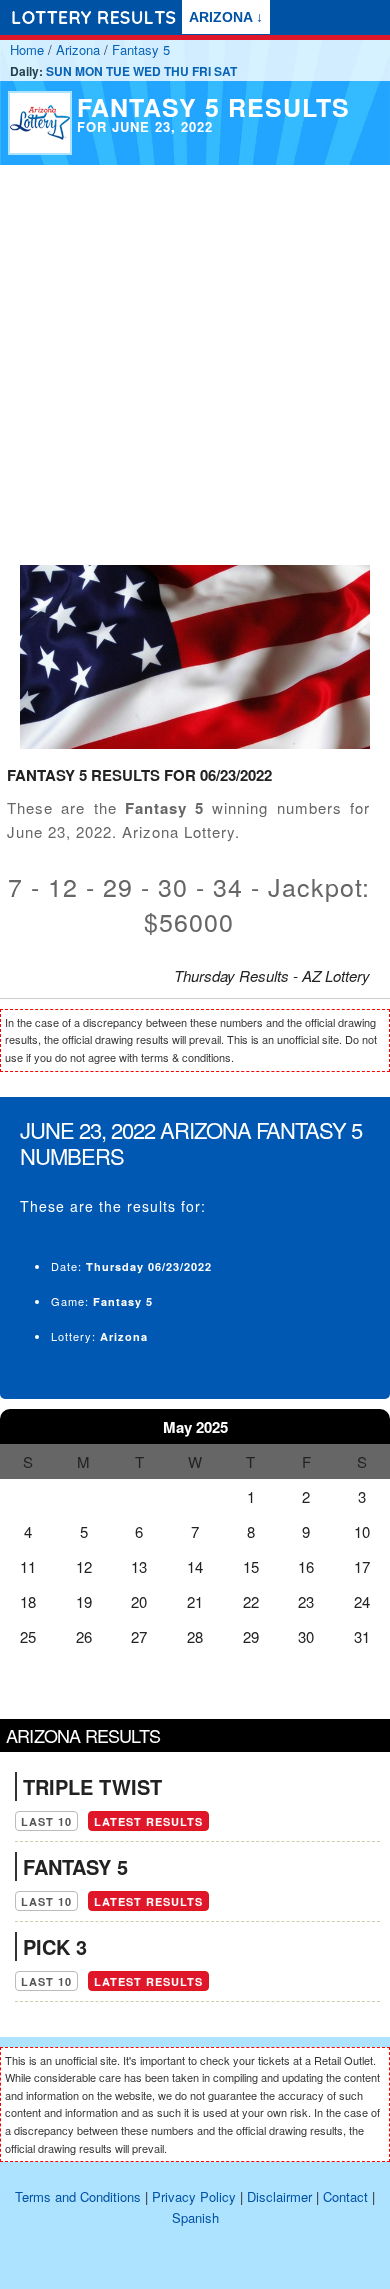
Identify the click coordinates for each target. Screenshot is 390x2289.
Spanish (195, 2217)
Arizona (78, 49)
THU (176, 71)
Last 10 (46, 1821)
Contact (345, 2196)
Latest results (148, 1821)
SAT (225, 71)
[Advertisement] (195, 360)
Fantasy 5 (141, 49)
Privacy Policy (194, 2196)
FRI (201, 71)
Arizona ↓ (226, 17)
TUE (118, 71)
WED (147, 71)
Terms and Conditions (78, 2196)
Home (27, 49)
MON (89, 71)
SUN (59, 71)
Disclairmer (279, 2196)
